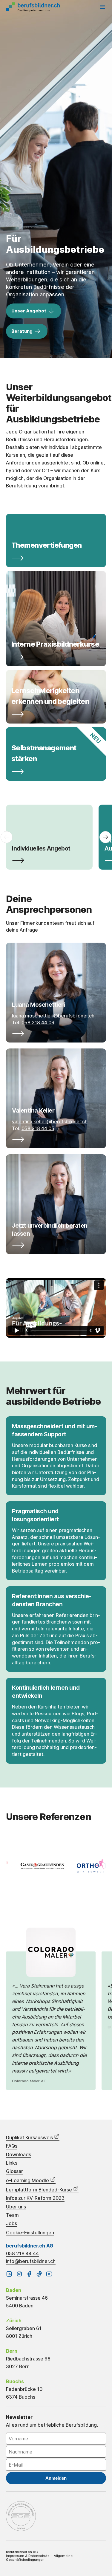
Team (12, 2215)
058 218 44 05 (38, 1128)
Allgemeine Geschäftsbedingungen (39, 2558)
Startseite (33, 7)
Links (12, 2163)
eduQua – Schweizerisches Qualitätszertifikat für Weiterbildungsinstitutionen (21, 2516)
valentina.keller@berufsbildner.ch (50, 1122)
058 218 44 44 (22, 2253)
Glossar (14, 2171)
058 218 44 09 (38, 1023)
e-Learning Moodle (28, 2180)
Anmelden (56, 2478)
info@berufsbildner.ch (31, 2261)
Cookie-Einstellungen (30, 2233)
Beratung (22, 331)
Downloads (19, 2155)
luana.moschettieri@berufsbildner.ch (53, 1016)
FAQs (12, 2146)
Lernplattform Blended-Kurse (40, 2190)
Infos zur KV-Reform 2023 (35, 2198)
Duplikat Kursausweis (30, 2137)
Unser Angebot (29, 311)
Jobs (11, 2223)
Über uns (16, 2207)
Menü (102, 7)
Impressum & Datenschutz (28, 2556)
